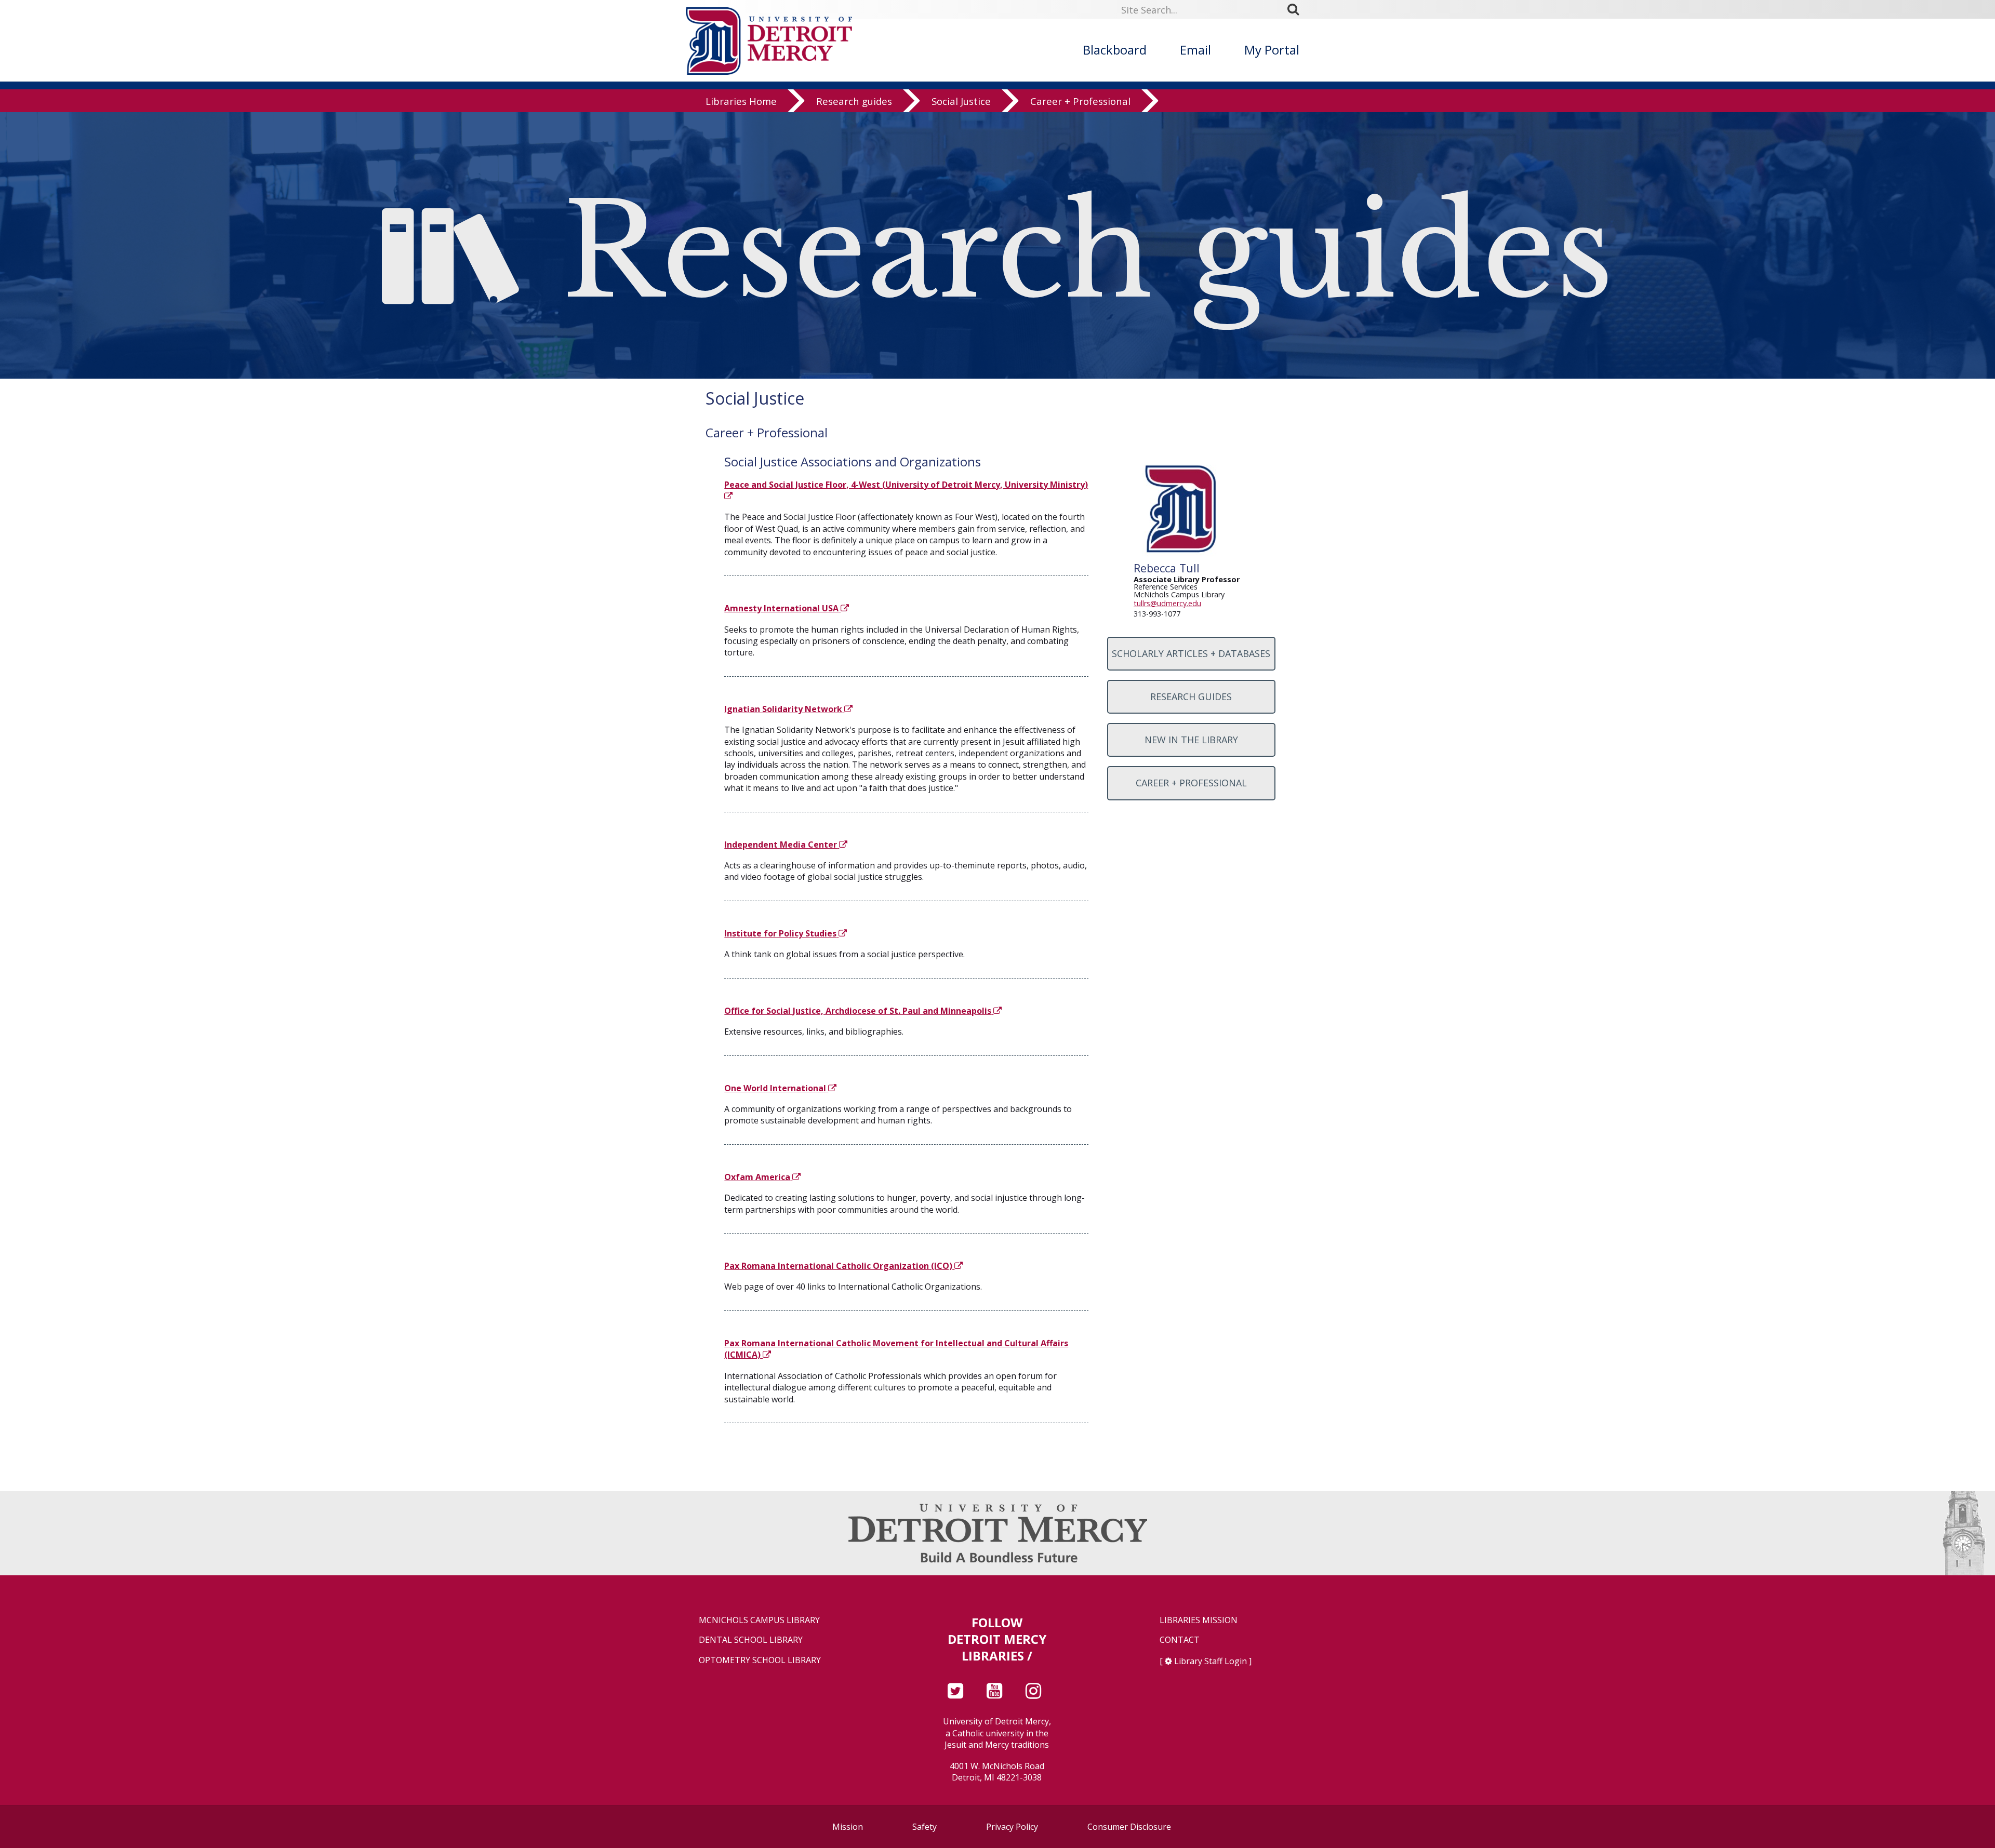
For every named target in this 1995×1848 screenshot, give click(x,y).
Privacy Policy (1012, 1827)
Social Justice (961, 101)
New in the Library (1191, 740)
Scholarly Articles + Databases (1191, 653)
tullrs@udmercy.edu (1167, 603)
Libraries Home (741, 101)
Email (1195, 50)
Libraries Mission (1199, 1620)
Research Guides (1191, 697)
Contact (1180, 1640)
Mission (848, 1827)
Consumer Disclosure (1129, 1827)
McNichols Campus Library (759, 1620)
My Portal (1272, 50)
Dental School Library (751, 1640)
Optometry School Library (760, 1660)
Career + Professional (1080, 101)
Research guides (854, 101)
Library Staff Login (1211, 1661)
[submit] (1297, 9)
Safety (925, 1827)
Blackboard (1115, 50)
